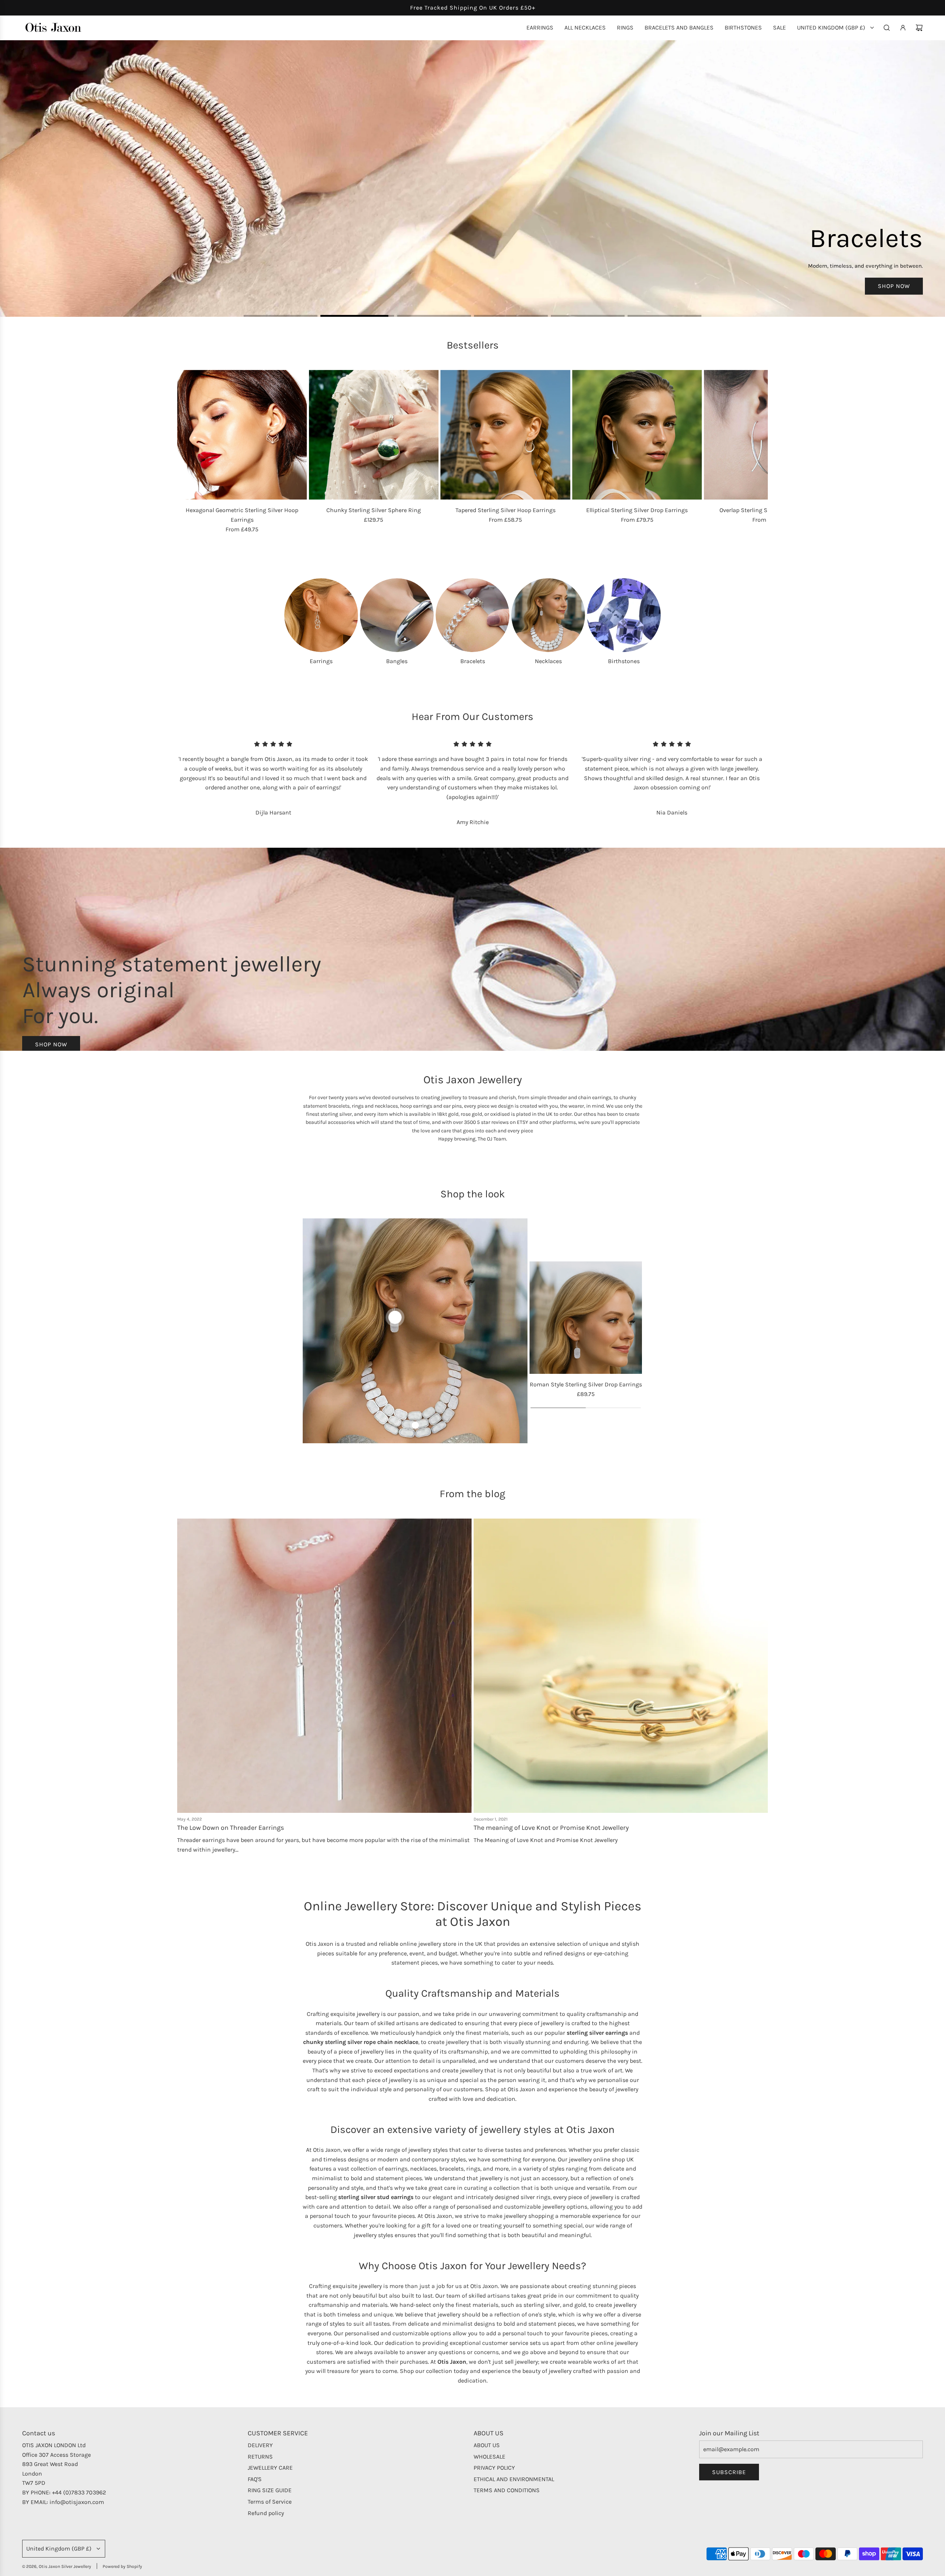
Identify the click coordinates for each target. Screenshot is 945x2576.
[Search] (887, 28)
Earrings (321, 661)
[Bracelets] (472, 615)
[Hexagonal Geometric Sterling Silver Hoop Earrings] (242, 435)
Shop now (51, 1045)
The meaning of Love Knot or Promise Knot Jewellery (551, 1828)
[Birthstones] (624, 615)
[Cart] (919, 28)
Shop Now (51, 198)
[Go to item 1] (395, 1318)
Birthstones (624, 661)
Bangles (397, 661)
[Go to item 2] (415, 1426)
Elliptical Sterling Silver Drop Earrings (637, 510)
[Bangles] (397, 615)
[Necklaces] (548, 615)
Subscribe (729, 2472)
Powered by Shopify (122, 2567)
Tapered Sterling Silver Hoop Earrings (506, 510)
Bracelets (473, 661)
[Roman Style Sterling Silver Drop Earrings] (586, 1318)
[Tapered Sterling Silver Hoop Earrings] (505, 435)
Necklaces (548, 661)
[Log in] (903, 28)
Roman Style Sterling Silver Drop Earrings (586, 1385)
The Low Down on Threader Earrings (231, 1828)
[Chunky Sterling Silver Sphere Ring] (374, 435)
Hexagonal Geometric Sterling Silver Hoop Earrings (242, 515)
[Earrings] (321, 615)
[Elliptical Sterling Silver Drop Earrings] (637, 435)
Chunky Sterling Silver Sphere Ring (374, 510)
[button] (185, 452)
